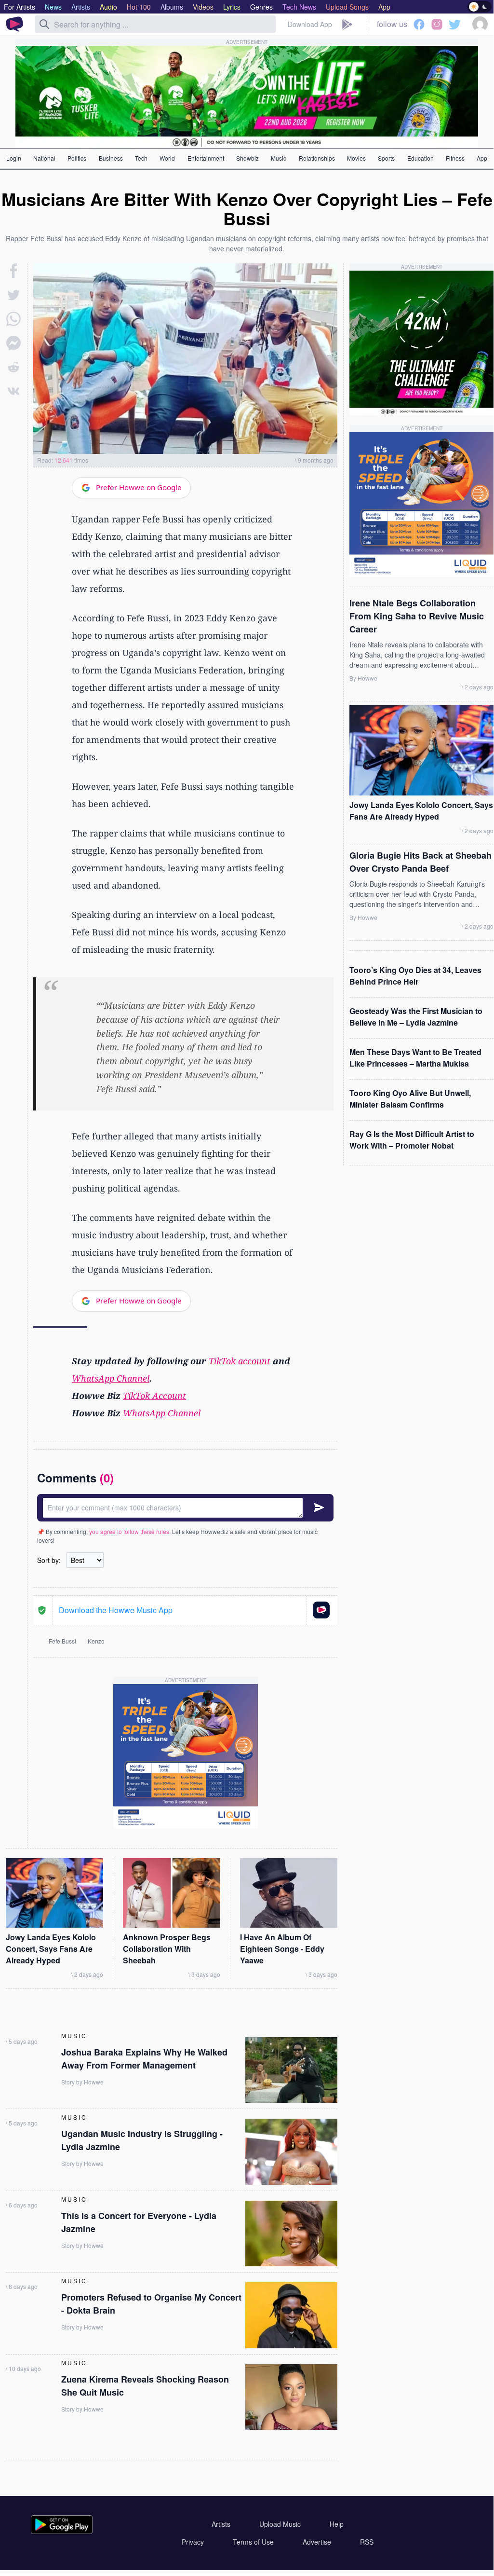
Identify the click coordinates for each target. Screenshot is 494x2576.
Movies (356, 158)
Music (279, 158)
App (482, 158)
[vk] (13, 391)
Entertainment (206, 158)
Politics (77, 158)
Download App (310, 24)
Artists (221, 2524)
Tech (141, 158)
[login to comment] (185, 1508)
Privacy (193, 2542)
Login (14, 158)
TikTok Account (154, 1396)
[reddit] (13, 367)
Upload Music (280, 2524)
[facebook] (14, 271)
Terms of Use (253, 2542)
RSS (367, 2542)
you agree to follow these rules (129, 1531)
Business (111, 158)
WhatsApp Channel (111, 1378)
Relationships (317, 158)
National (44, 158)
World (167, 158)
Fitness (455, 158)
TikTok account (240, 1361)
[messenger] (13, 343)
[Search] (44, 24)
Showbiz (247, 158)
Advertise (317, 2542)
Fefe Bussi (62, 1641)
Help (337, 2524)
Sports (386, 158)
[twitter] (13, 295)
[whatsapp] (13, 319)
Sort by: (49, 1560)
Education (421, 158)
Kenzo (96, 1641)
